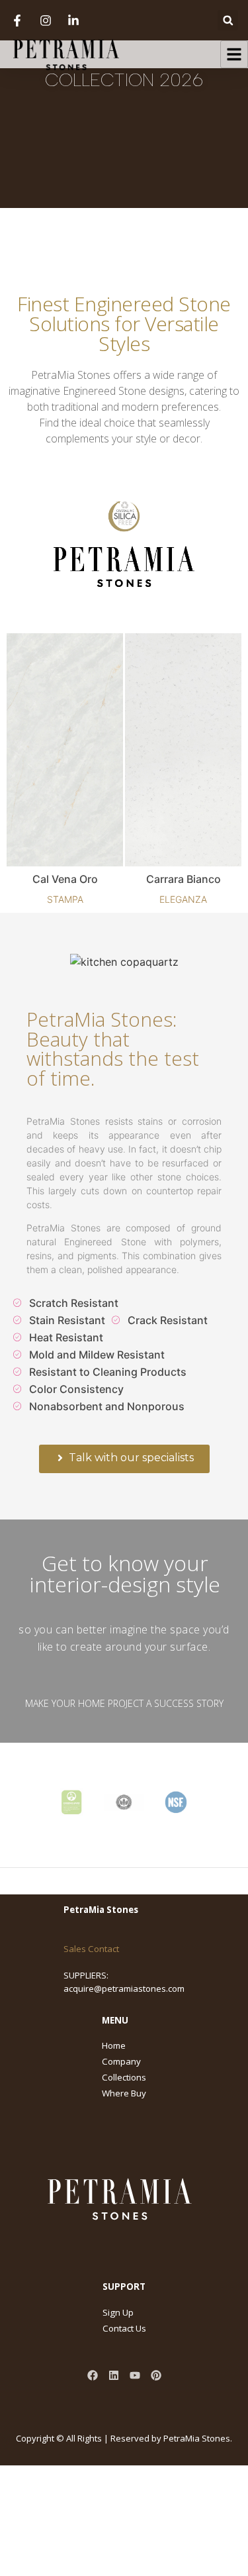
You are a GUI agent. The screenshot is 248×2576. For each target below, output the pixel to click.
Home (114, 2045)
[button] (228, 20)
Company (121, 2061)
